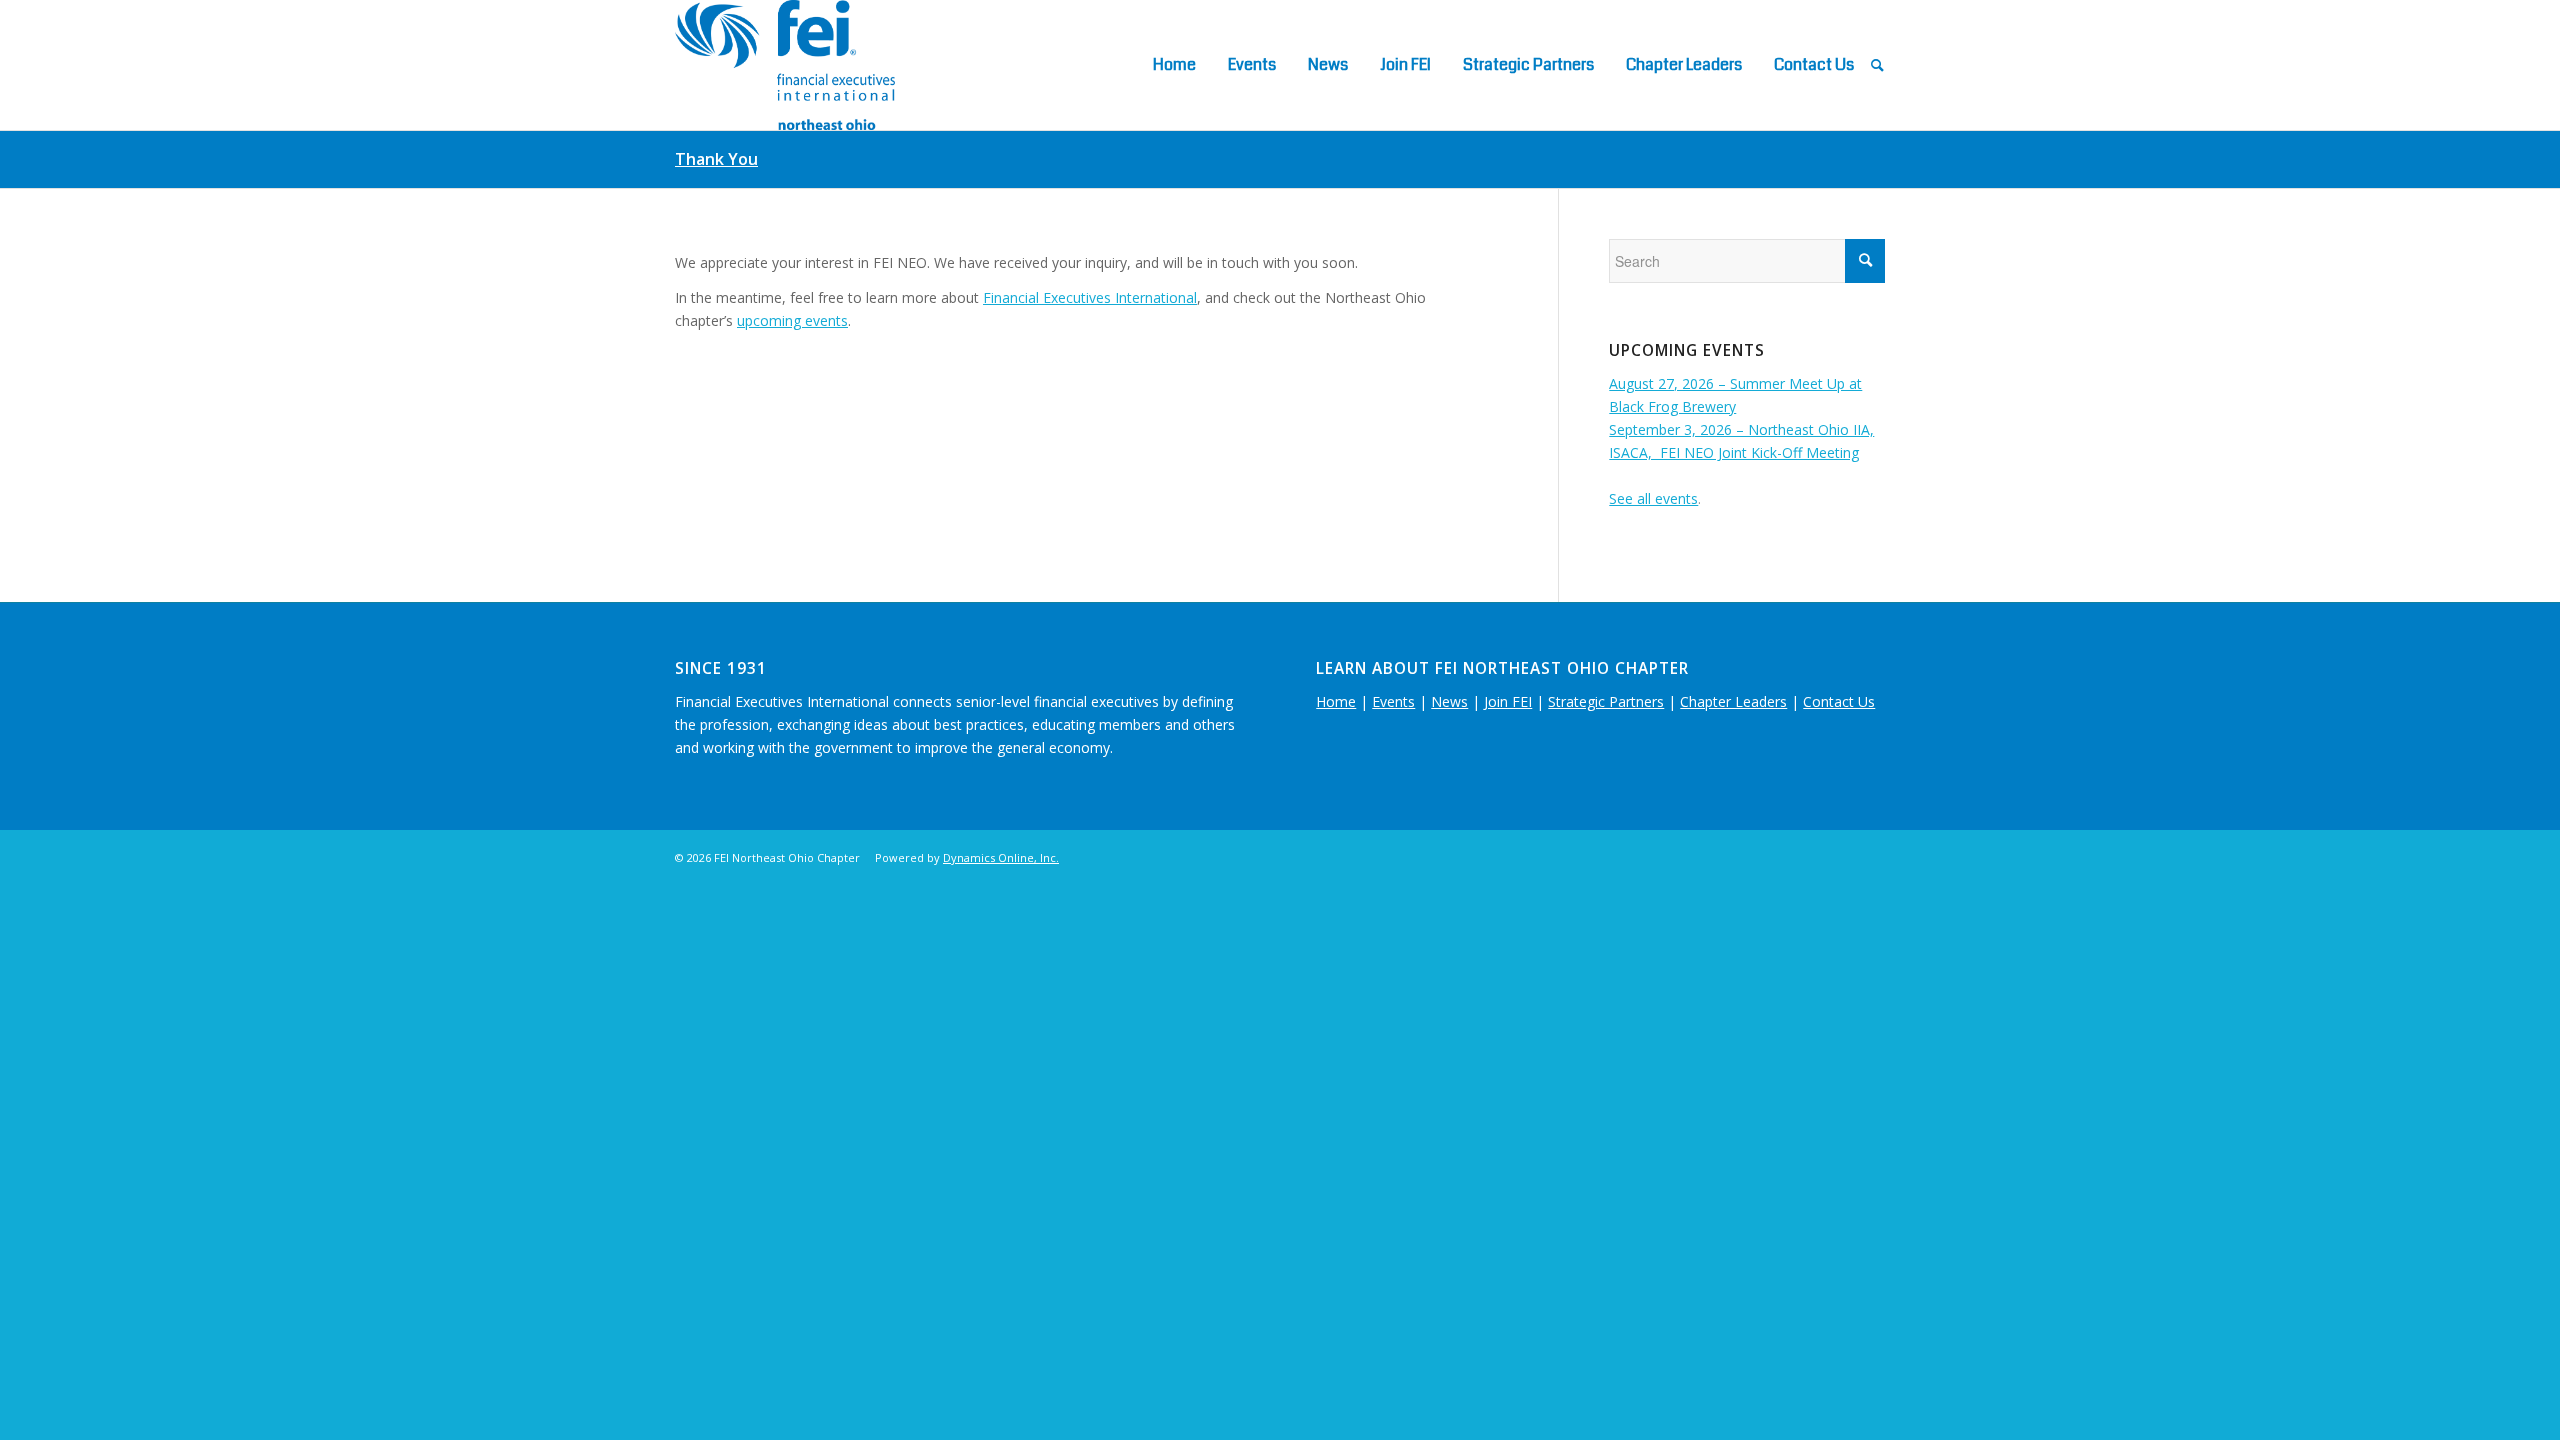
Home (1336, 701)
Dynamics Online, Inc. (1001, 857)
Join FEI (1508, 701)
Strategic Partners (1606, 701)
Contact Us (1839, 701)
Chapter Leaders (1733, 701)
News (1449, 701)
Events (1393, 701)
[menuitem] (1174, 65)
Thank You (716, 159)
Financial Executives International (1090, 297)
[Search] (1877, 65)
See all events (1653, 498)
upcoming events (792, 320)
